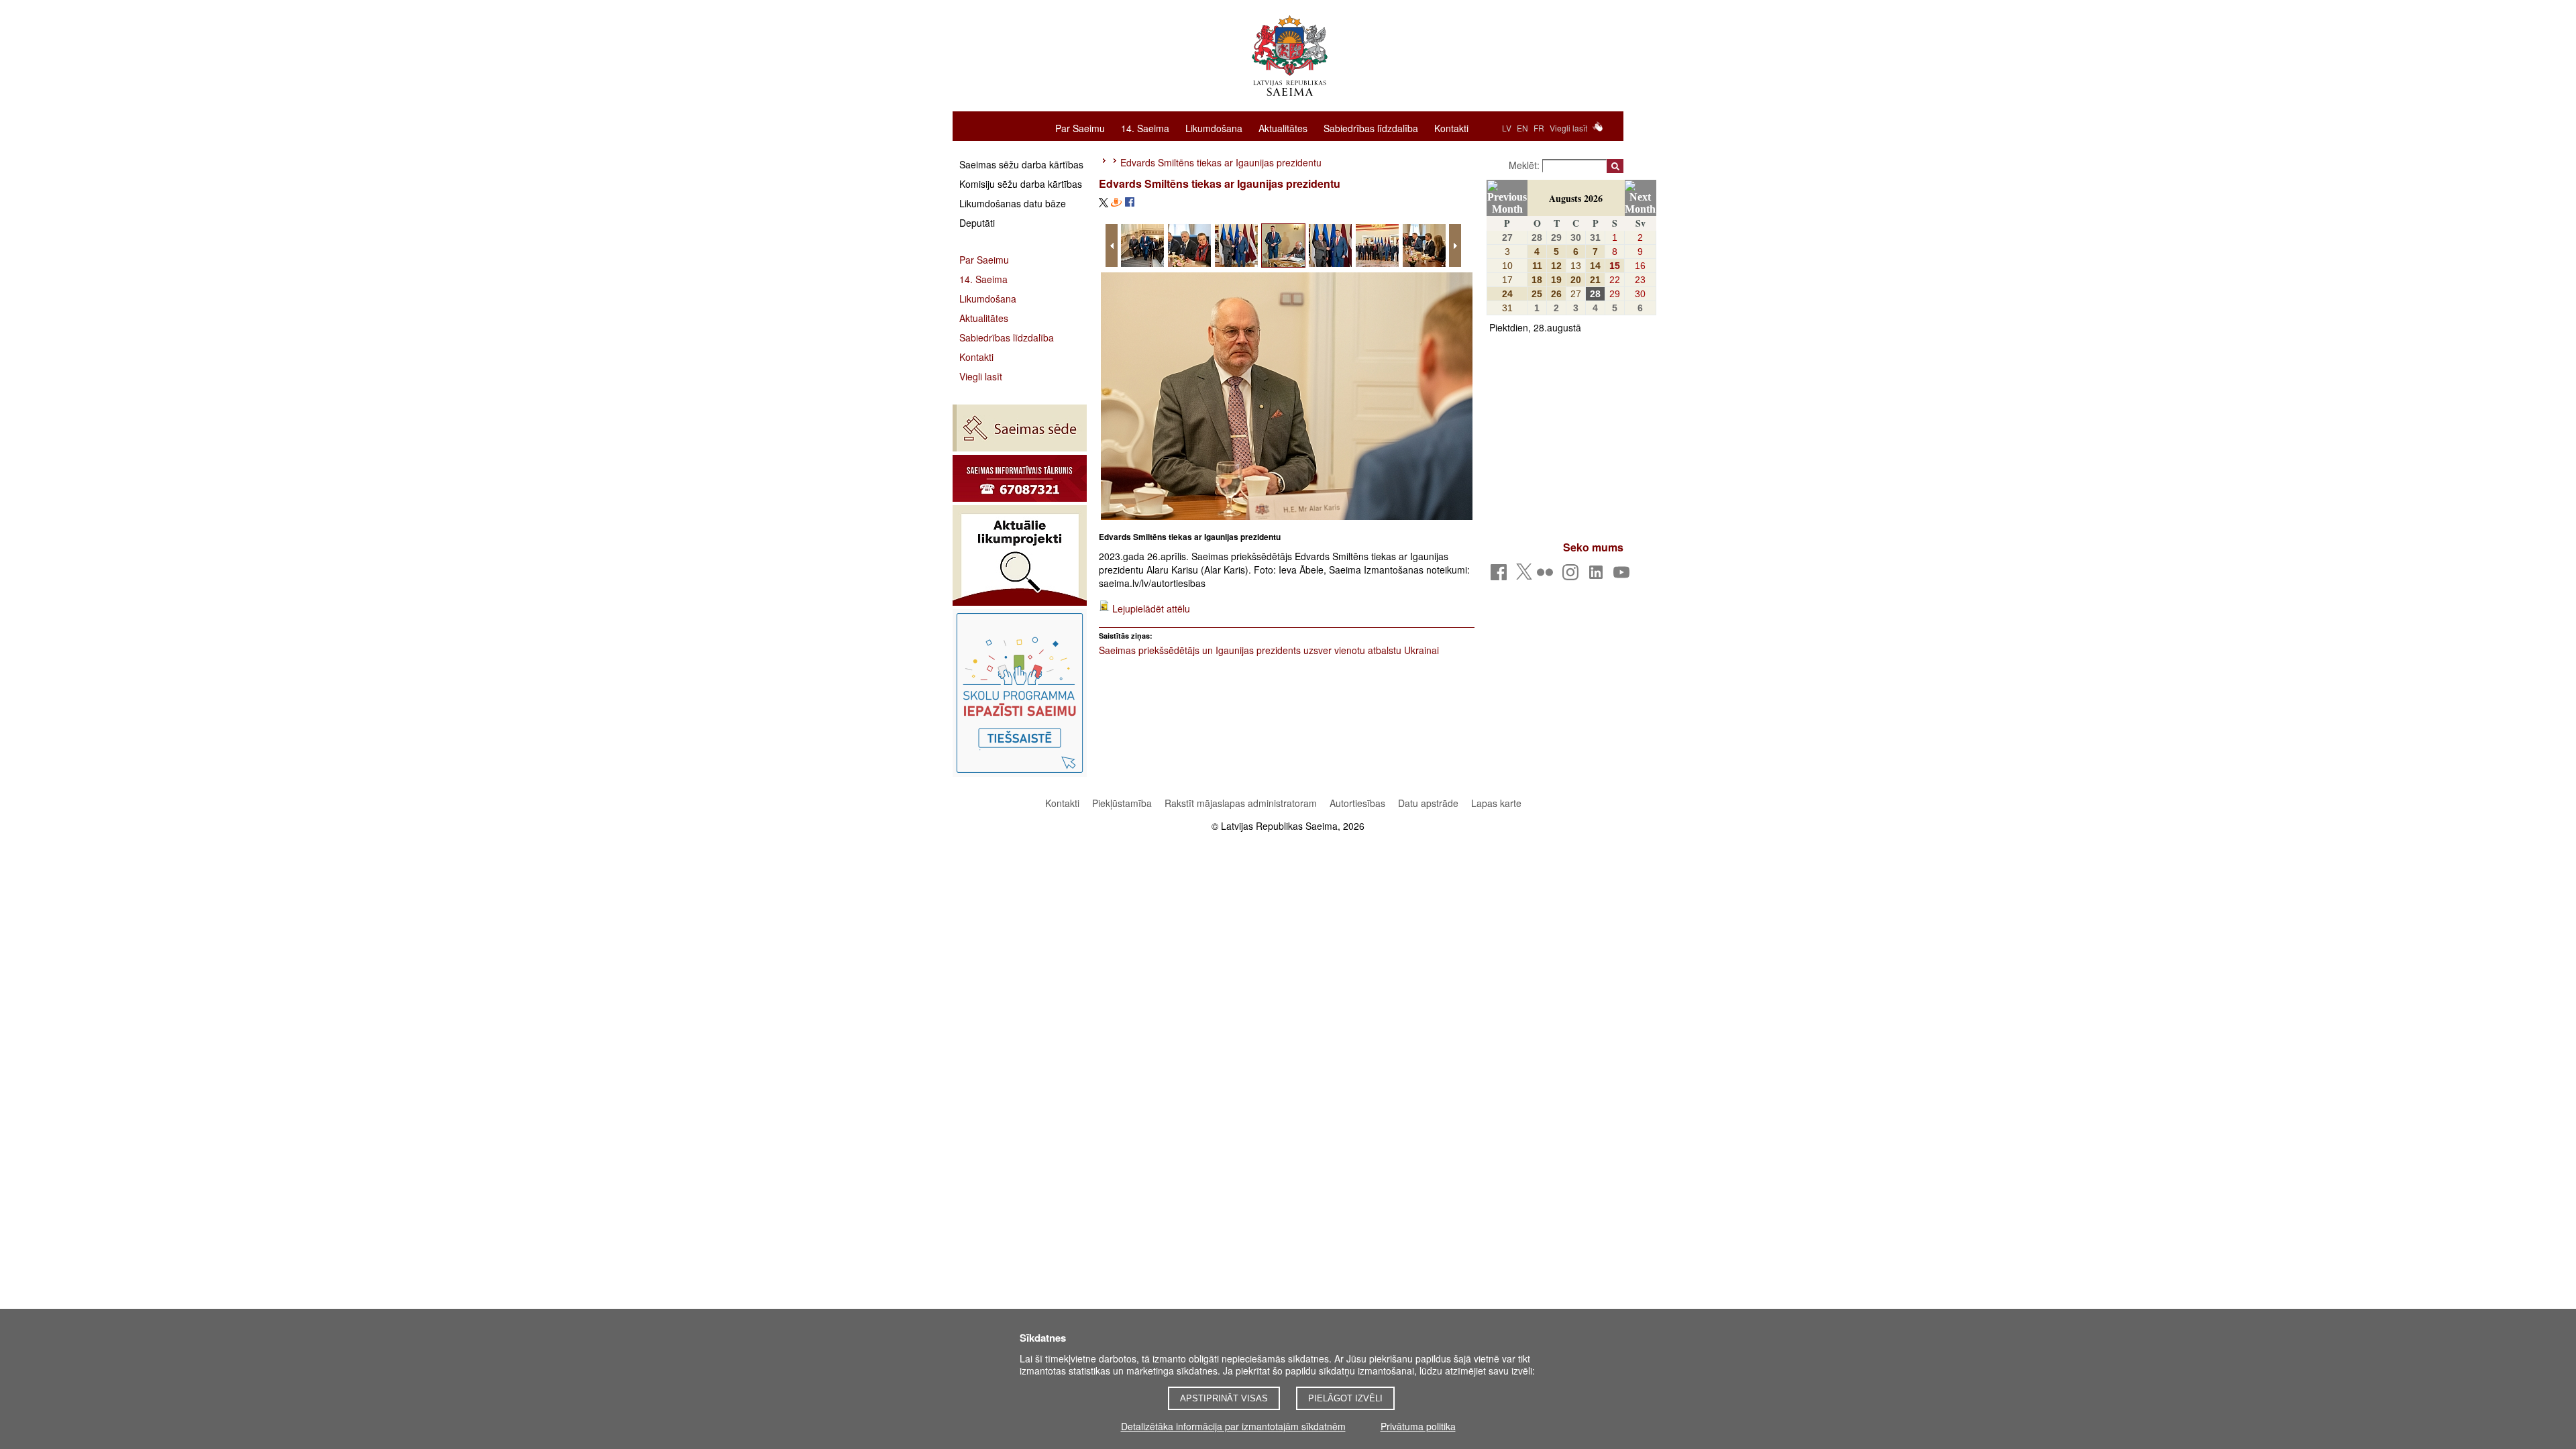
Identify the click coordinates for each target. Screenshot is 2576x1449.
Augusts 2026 (1576, 198)
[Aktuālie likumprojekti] (1020, 555)
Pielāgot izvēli (1345, 1398)
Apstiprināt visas (1224, 1398)
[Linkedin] (1598, 576)
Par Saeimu (1080, 127)
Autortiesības (1359, 803)
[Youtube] (1624, 576)
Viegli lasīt (1568, 128)
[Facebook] (1501, 576)
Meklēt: (1525, 165)
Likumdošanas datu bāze (1013, 203)
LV (1507, 128)
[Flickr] (1547, 576)
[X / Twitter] (1524, 576)
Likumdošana (1214, 127)
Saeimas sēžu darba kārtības (1021, 164)
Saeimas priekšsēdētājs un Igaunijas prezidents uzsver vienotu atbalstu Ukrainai (1269, 650)
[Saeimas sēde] (1020, 428)
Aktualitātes (1283, 127)
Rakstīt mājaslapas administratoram (1241, 803)
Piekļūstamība (1122, 803)
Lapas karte (1496, 803)
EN (1522, 128)
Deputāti (977, 223)
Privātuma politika (1418, 1426)
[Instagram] (1573, 576)
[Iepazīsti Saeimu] (1020, 693)
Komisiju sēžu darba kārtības (1021, 184)
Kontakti (1451, 127)
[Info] (1020, 478)
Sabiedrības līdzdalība (1371, 127)
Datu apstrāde (1428, 803)
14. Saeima (1145, 127)
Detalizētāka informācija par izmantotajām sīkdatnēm (1233, 1426)
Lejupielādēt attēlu (1151, 608)
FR (1539, 128)
